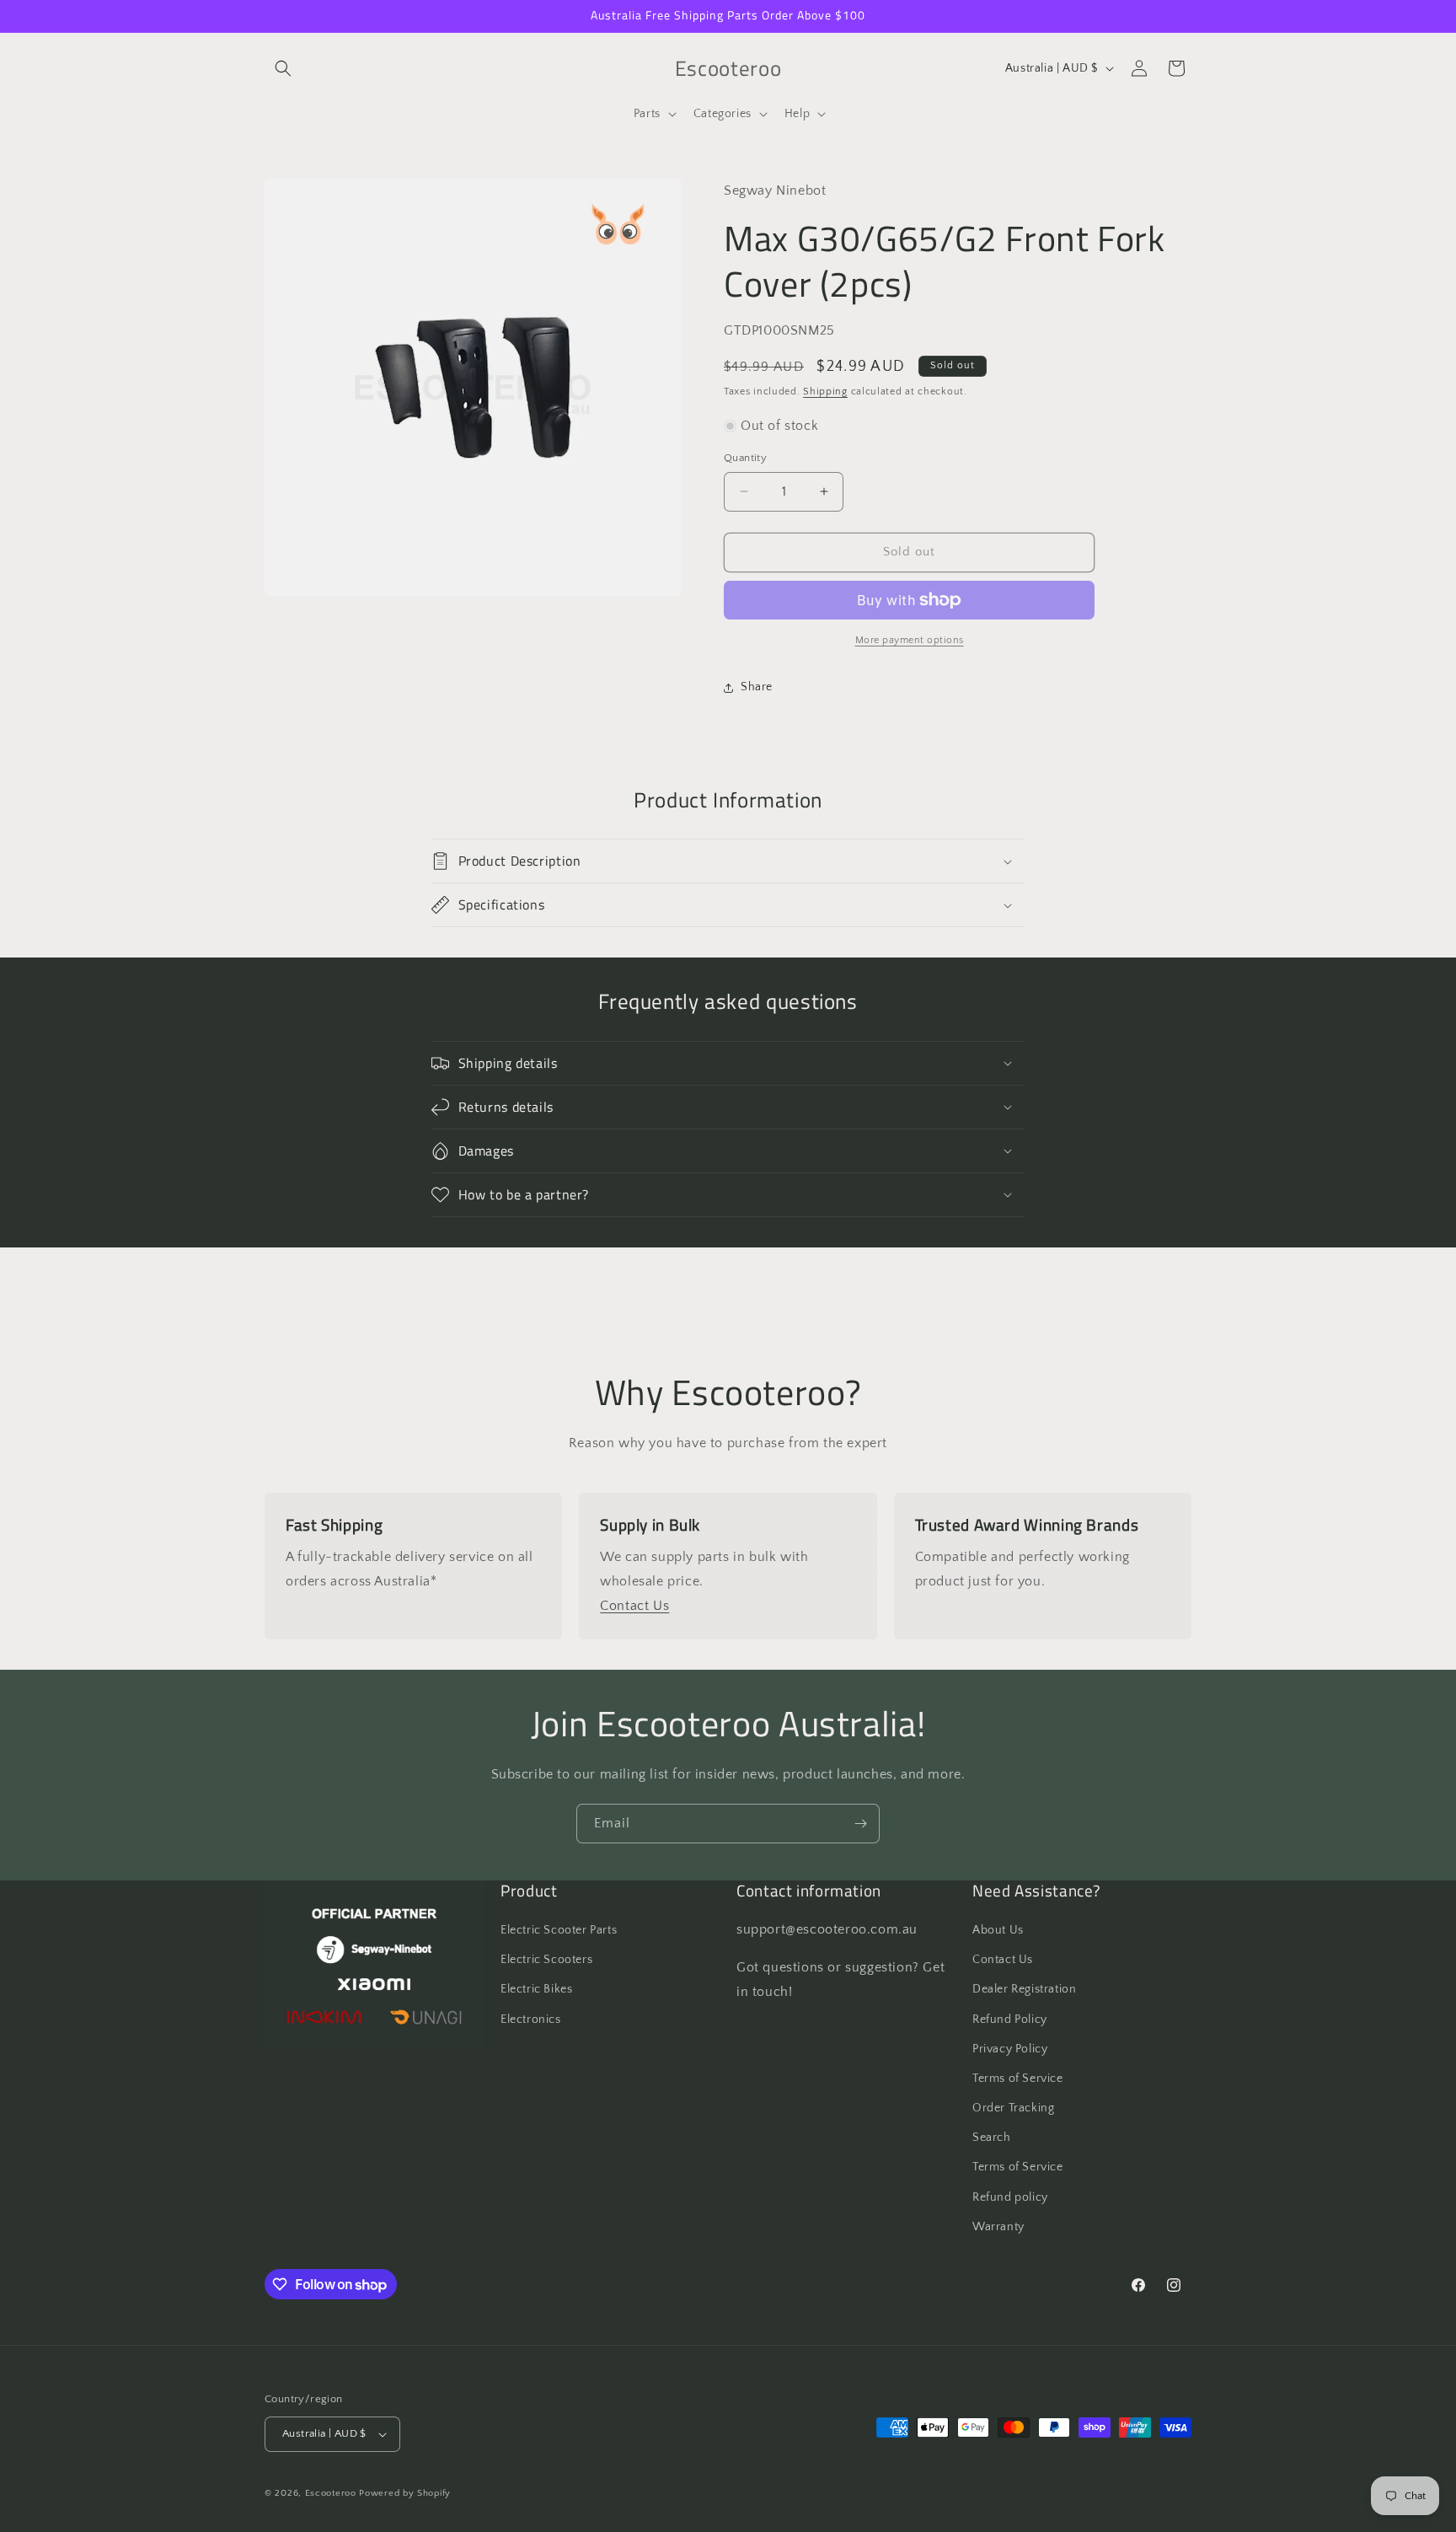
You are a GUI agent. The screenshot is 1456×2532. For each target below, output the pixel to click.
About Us (998, 1930)
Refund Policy (1010, 2020)
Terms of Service (1018, 2079)
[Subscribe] (860, 1824)
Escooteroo (331, 2493)
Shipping (825, 392)
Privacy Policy (1010, 2049)
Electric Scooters (546, 1960)
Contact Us (634, 1606)
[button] (283, 68)
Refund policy (1010, 2197)
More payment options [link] (910, 640)
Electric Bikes (536, 1989)
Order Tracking (1013, 2108)
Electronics (531, 2020)
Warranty (998, 2227)
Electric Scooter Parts (559, 1930)
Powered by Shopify (405, 2493)
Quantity (745, 458)
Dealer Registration (1024, 1989)
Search (992, 2138)
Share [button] (757, 687)
